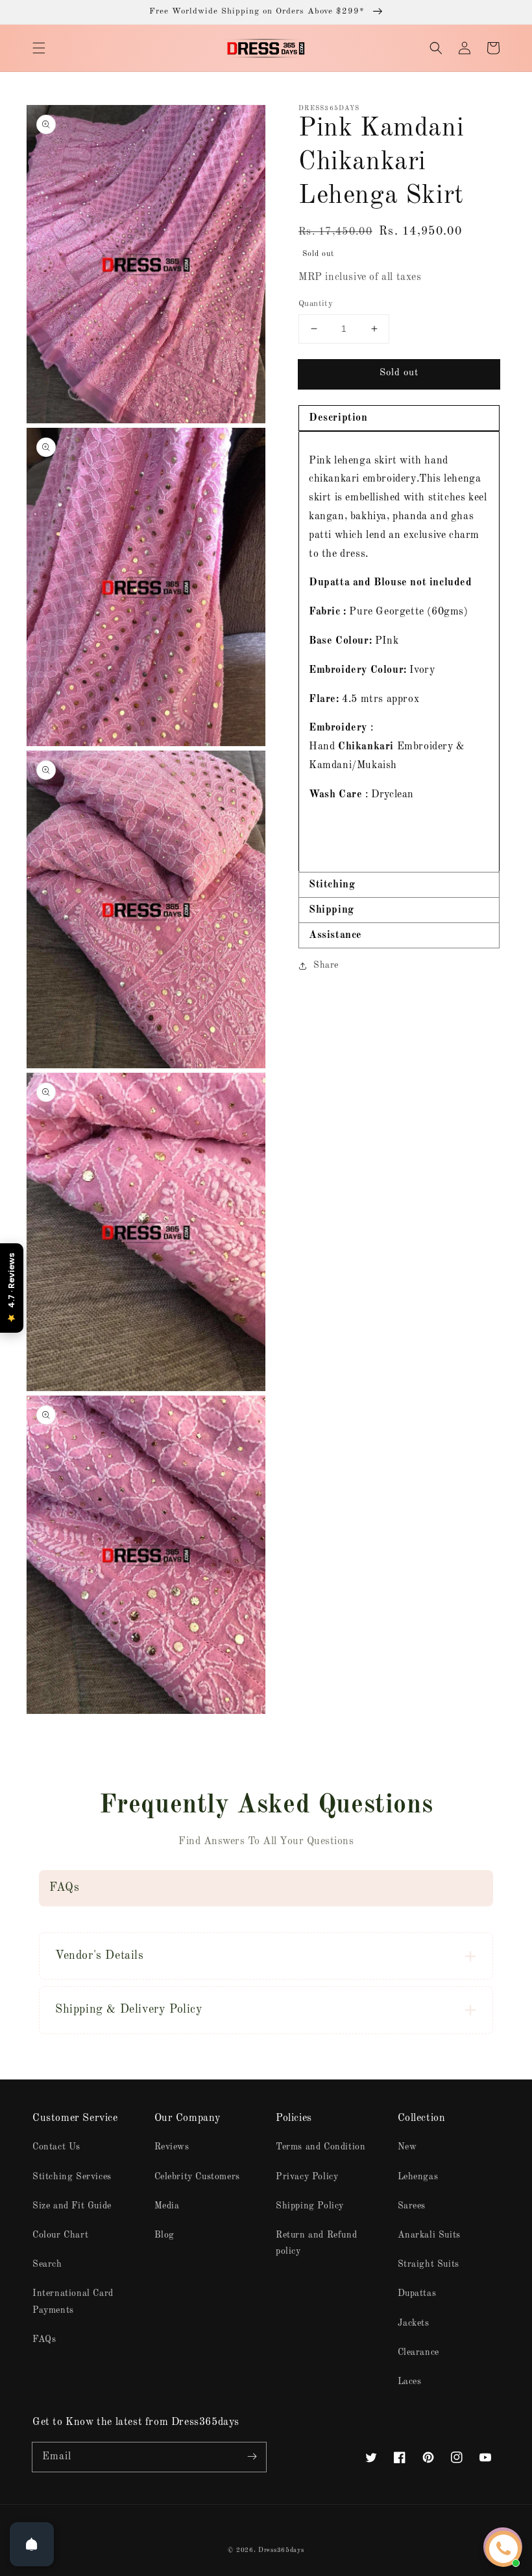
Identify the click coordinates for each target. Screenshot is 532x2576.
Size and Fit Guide (72, 2206)
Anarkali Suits (429, 2235)
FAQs (44, 2339)
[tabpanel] (399, 652)
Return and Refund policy (316, 2243)
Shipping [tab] (332, 910)
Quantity (316, 304)
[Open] (32, 2544)
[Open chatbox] (503, 2549)
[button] (39, 48)
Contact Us (56, 2147)
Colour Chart (60, 2235)
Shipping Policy (310, 2206)
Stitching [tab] (332, 885)
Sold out (399, 373)
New (407, 2147)
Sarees (412, 2206)
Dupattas (417, 2293)
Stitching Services (72, 2177)
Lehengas (418, 2177)
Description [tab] (338, 418)
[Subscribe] (252, 2457)
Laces (410, 2382)
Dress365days (281, 2550)
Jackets (414, 2323)
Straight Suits (429, 2264)
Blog (164, 2235)
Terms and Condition (320, 2147)
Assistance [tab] (335, 935)
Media (167, 2206)
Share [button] (326, 965)
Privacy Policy (307, 2177)
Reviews (172, 2147)
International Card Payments (73, 2301)
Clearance (418, 2352)
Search (47, 2264)
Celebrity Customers (197, 2177)
